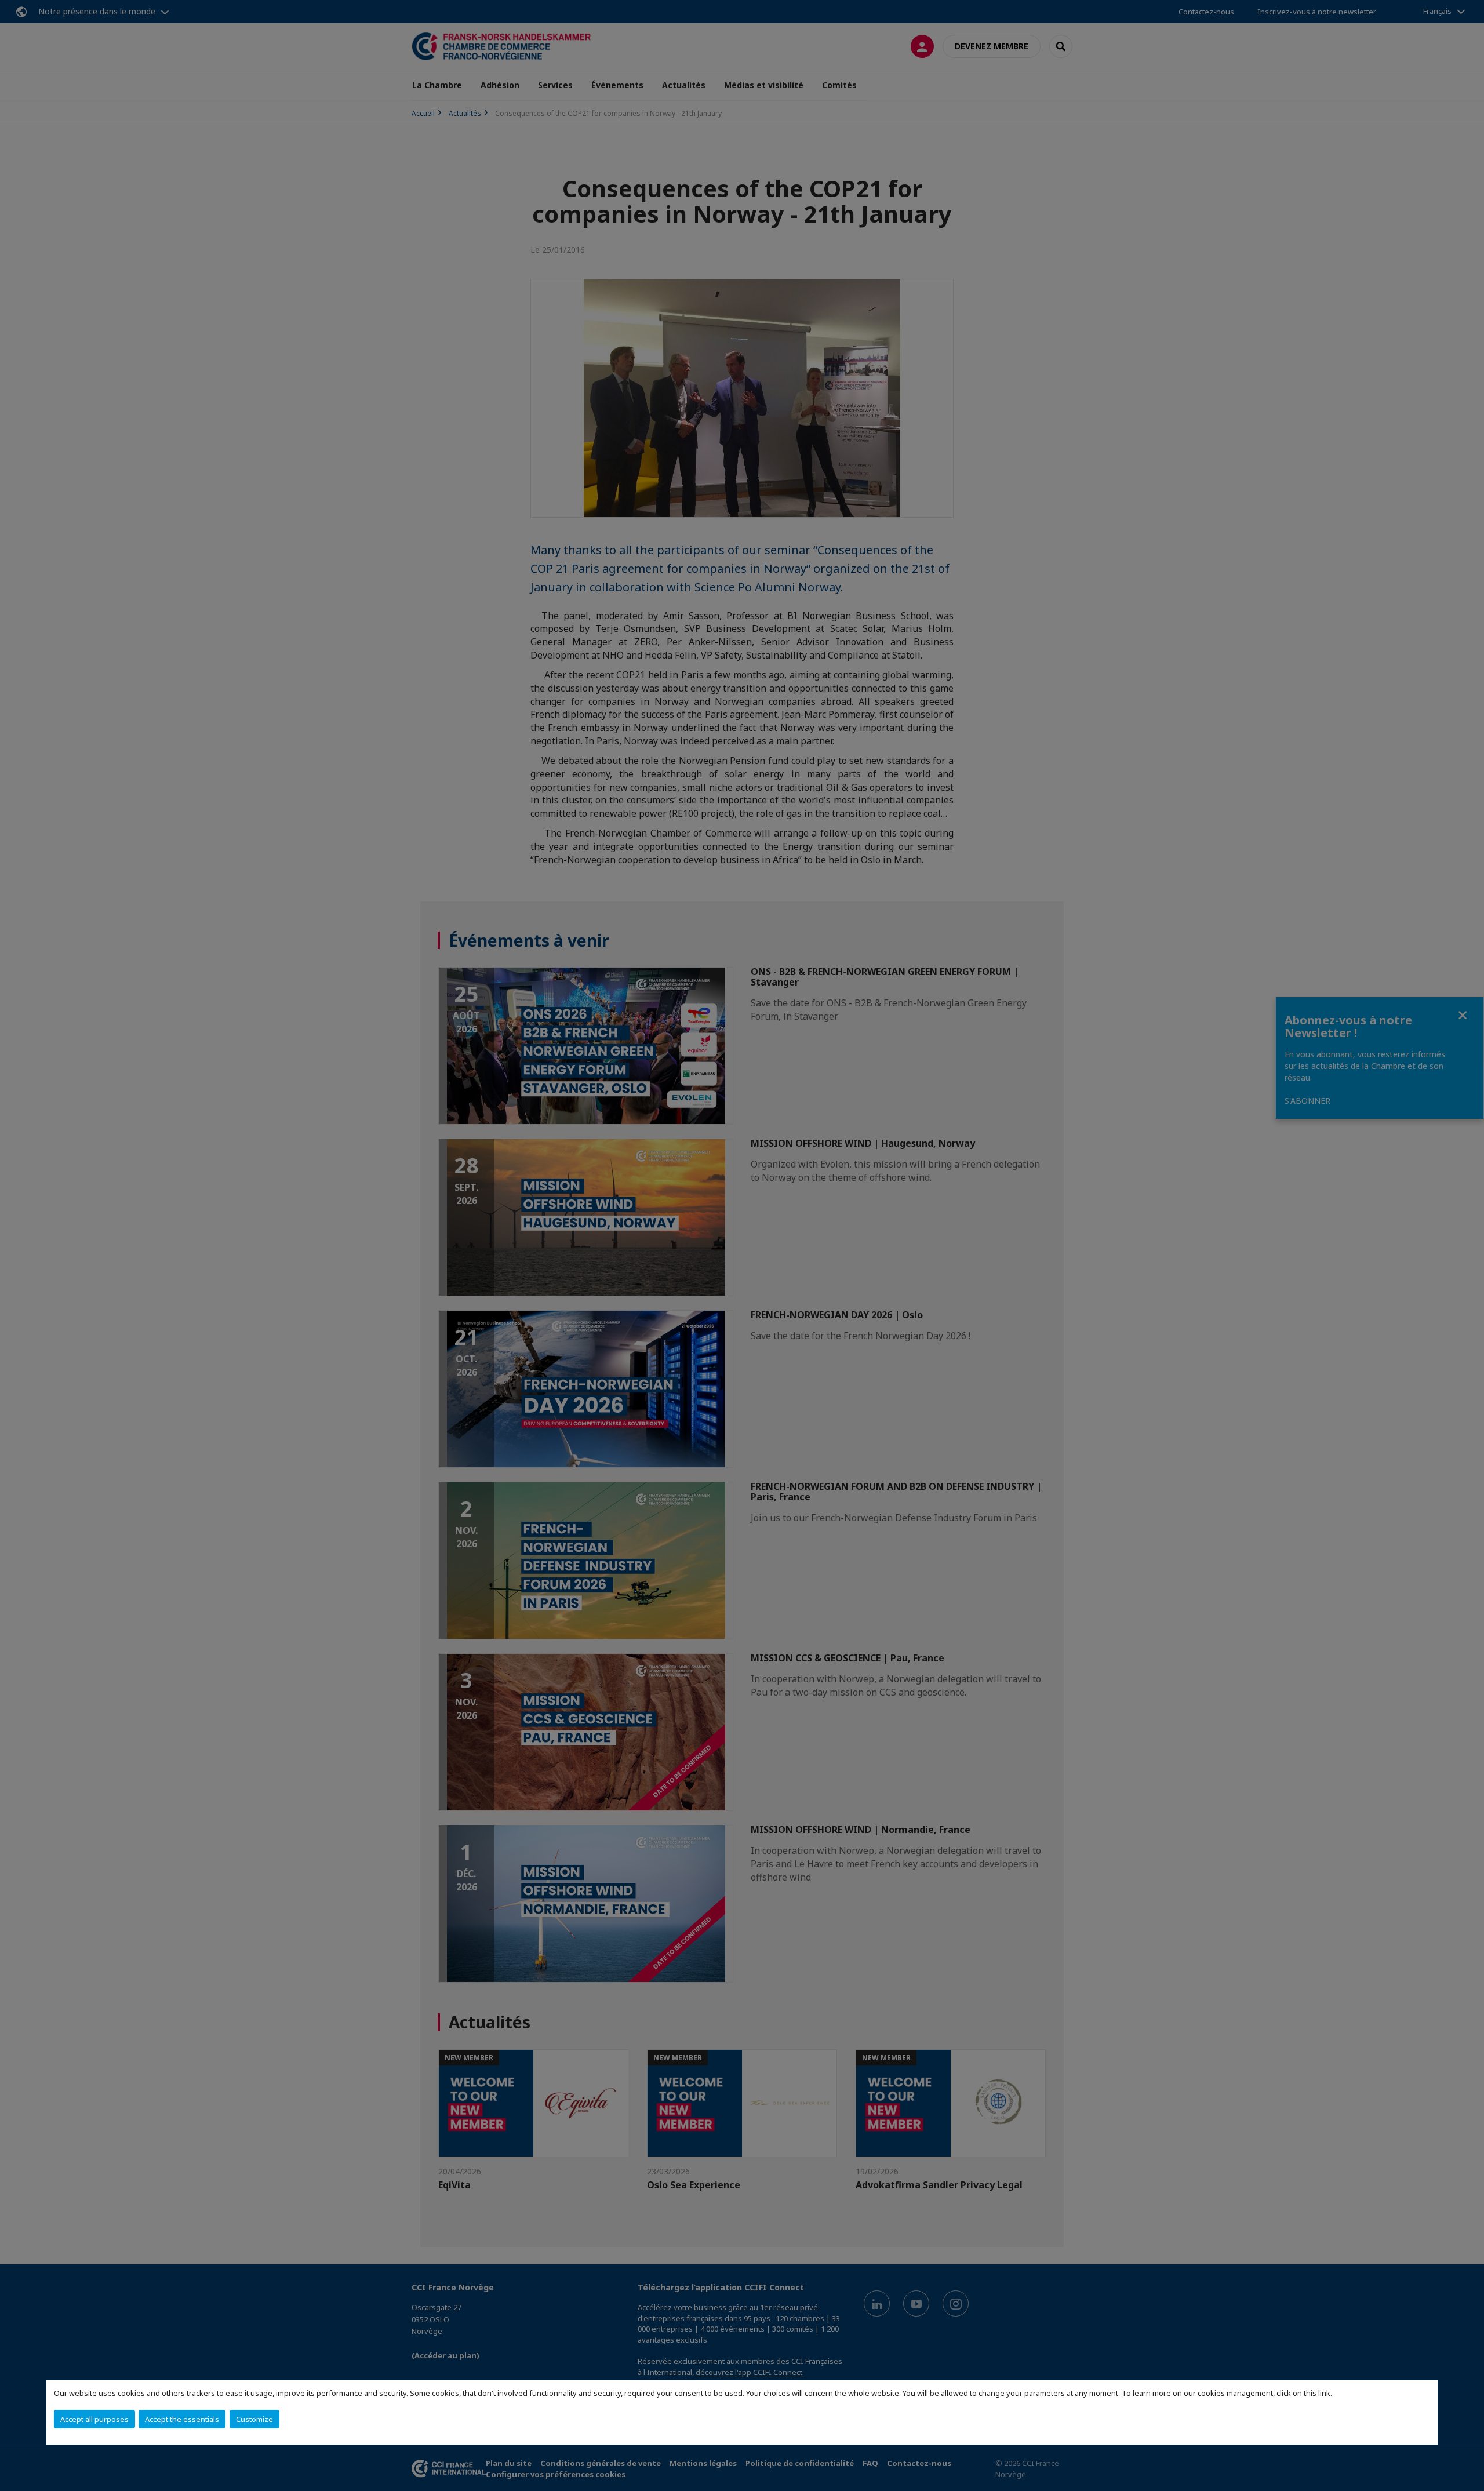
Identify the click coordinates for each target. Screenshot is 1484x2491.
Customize (254, 2419)
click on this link (1303, 2393)
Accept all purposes (94, 2419)
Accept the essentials (182, 2419)
